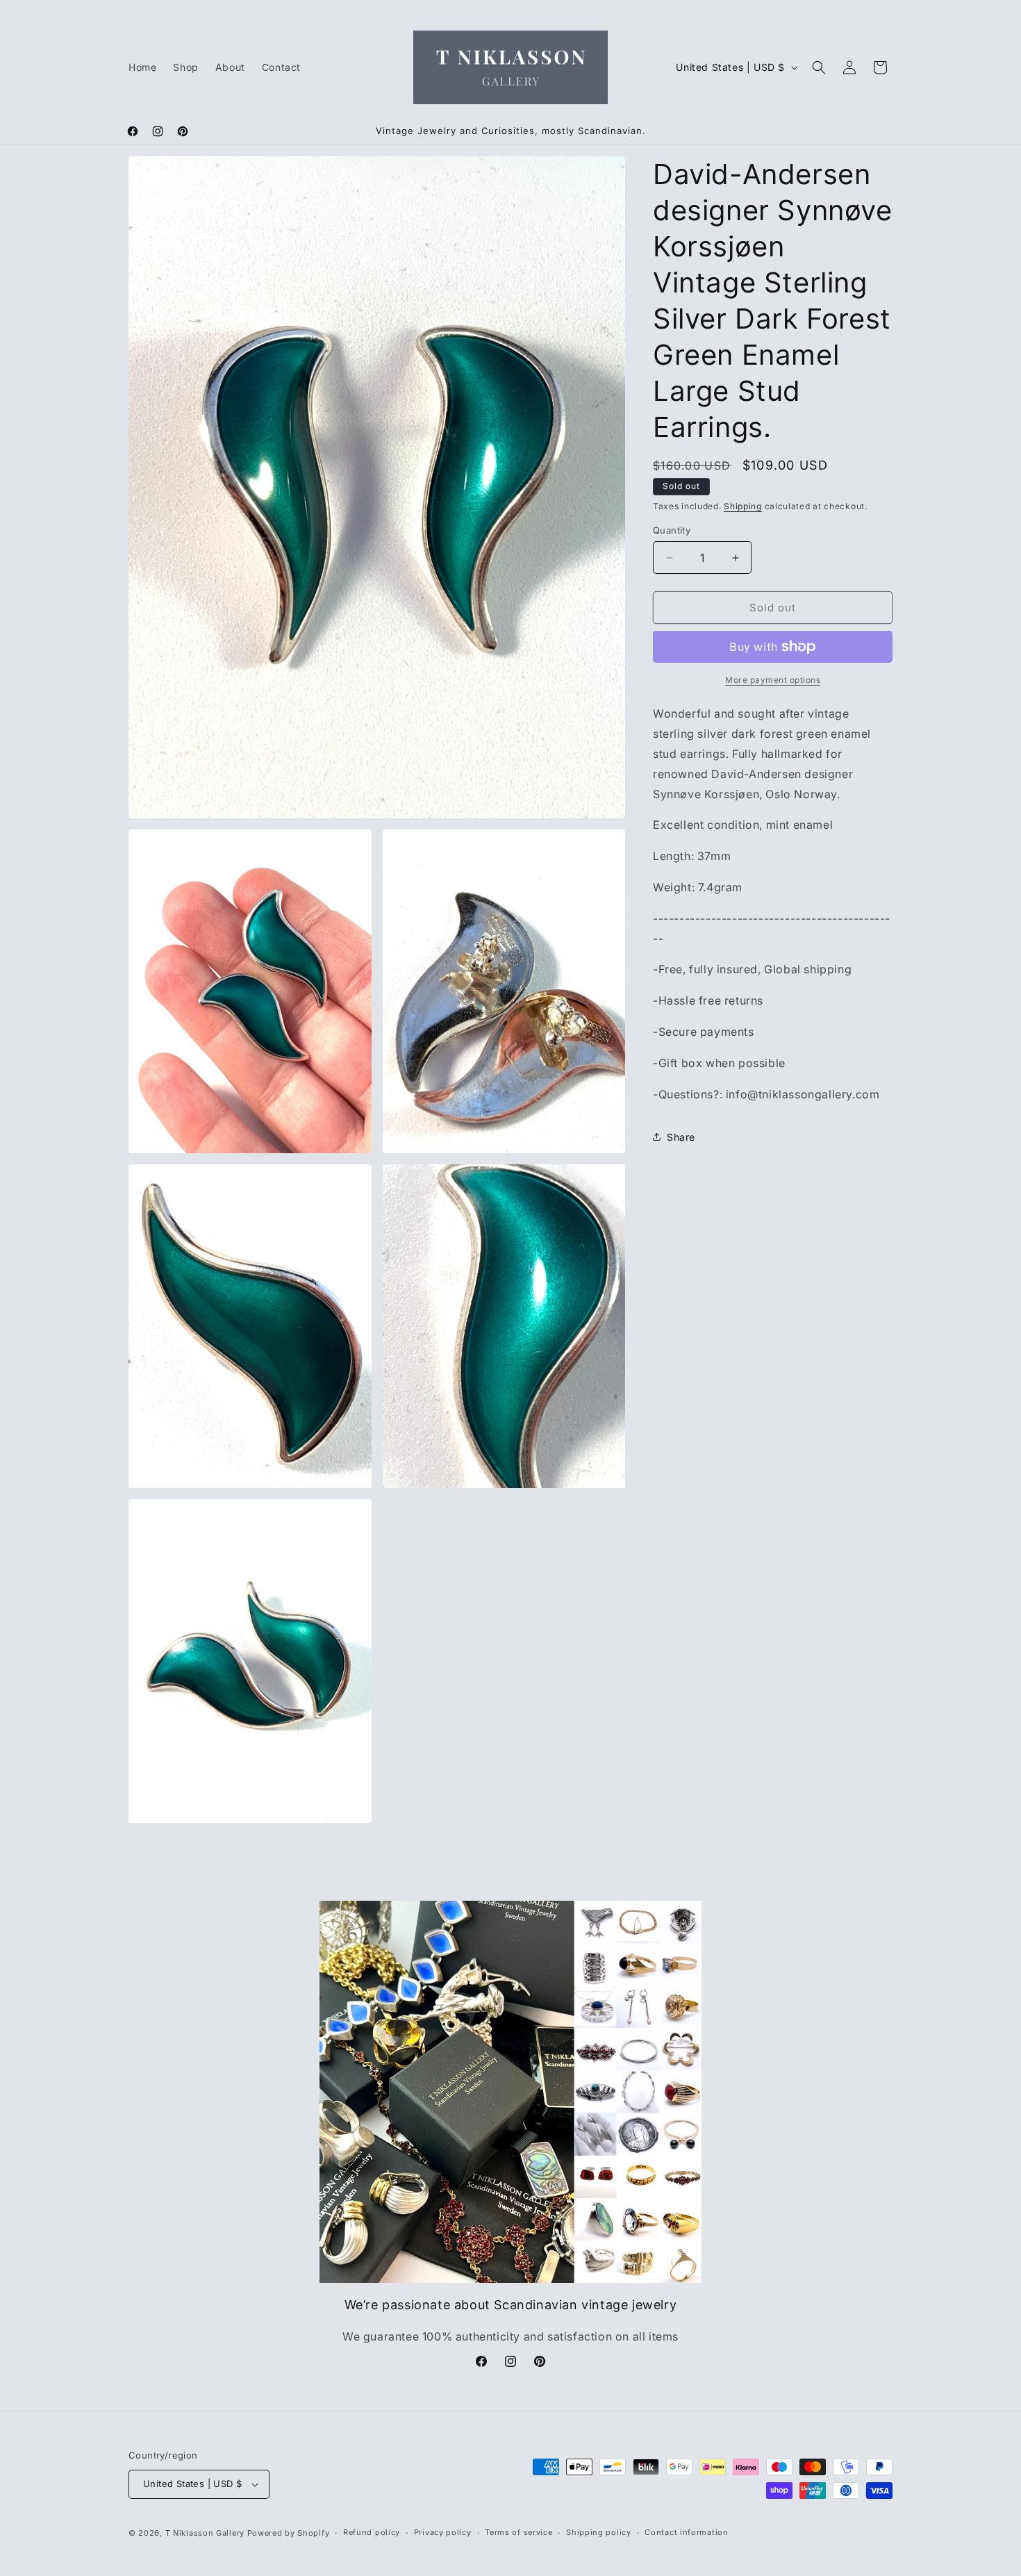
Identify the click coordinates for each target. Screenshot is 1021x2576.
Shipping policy (599, 2532)
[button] (819, 67)
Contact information (686, 2532)
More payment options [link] (773, 680)
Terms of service (518, 2532)
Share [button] (681, 1137)
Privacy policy (443, 2532)
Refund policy (372, 2532)
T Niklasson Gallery (205, 2533)
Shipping (743, 506)
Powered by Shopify (289, 2533)
